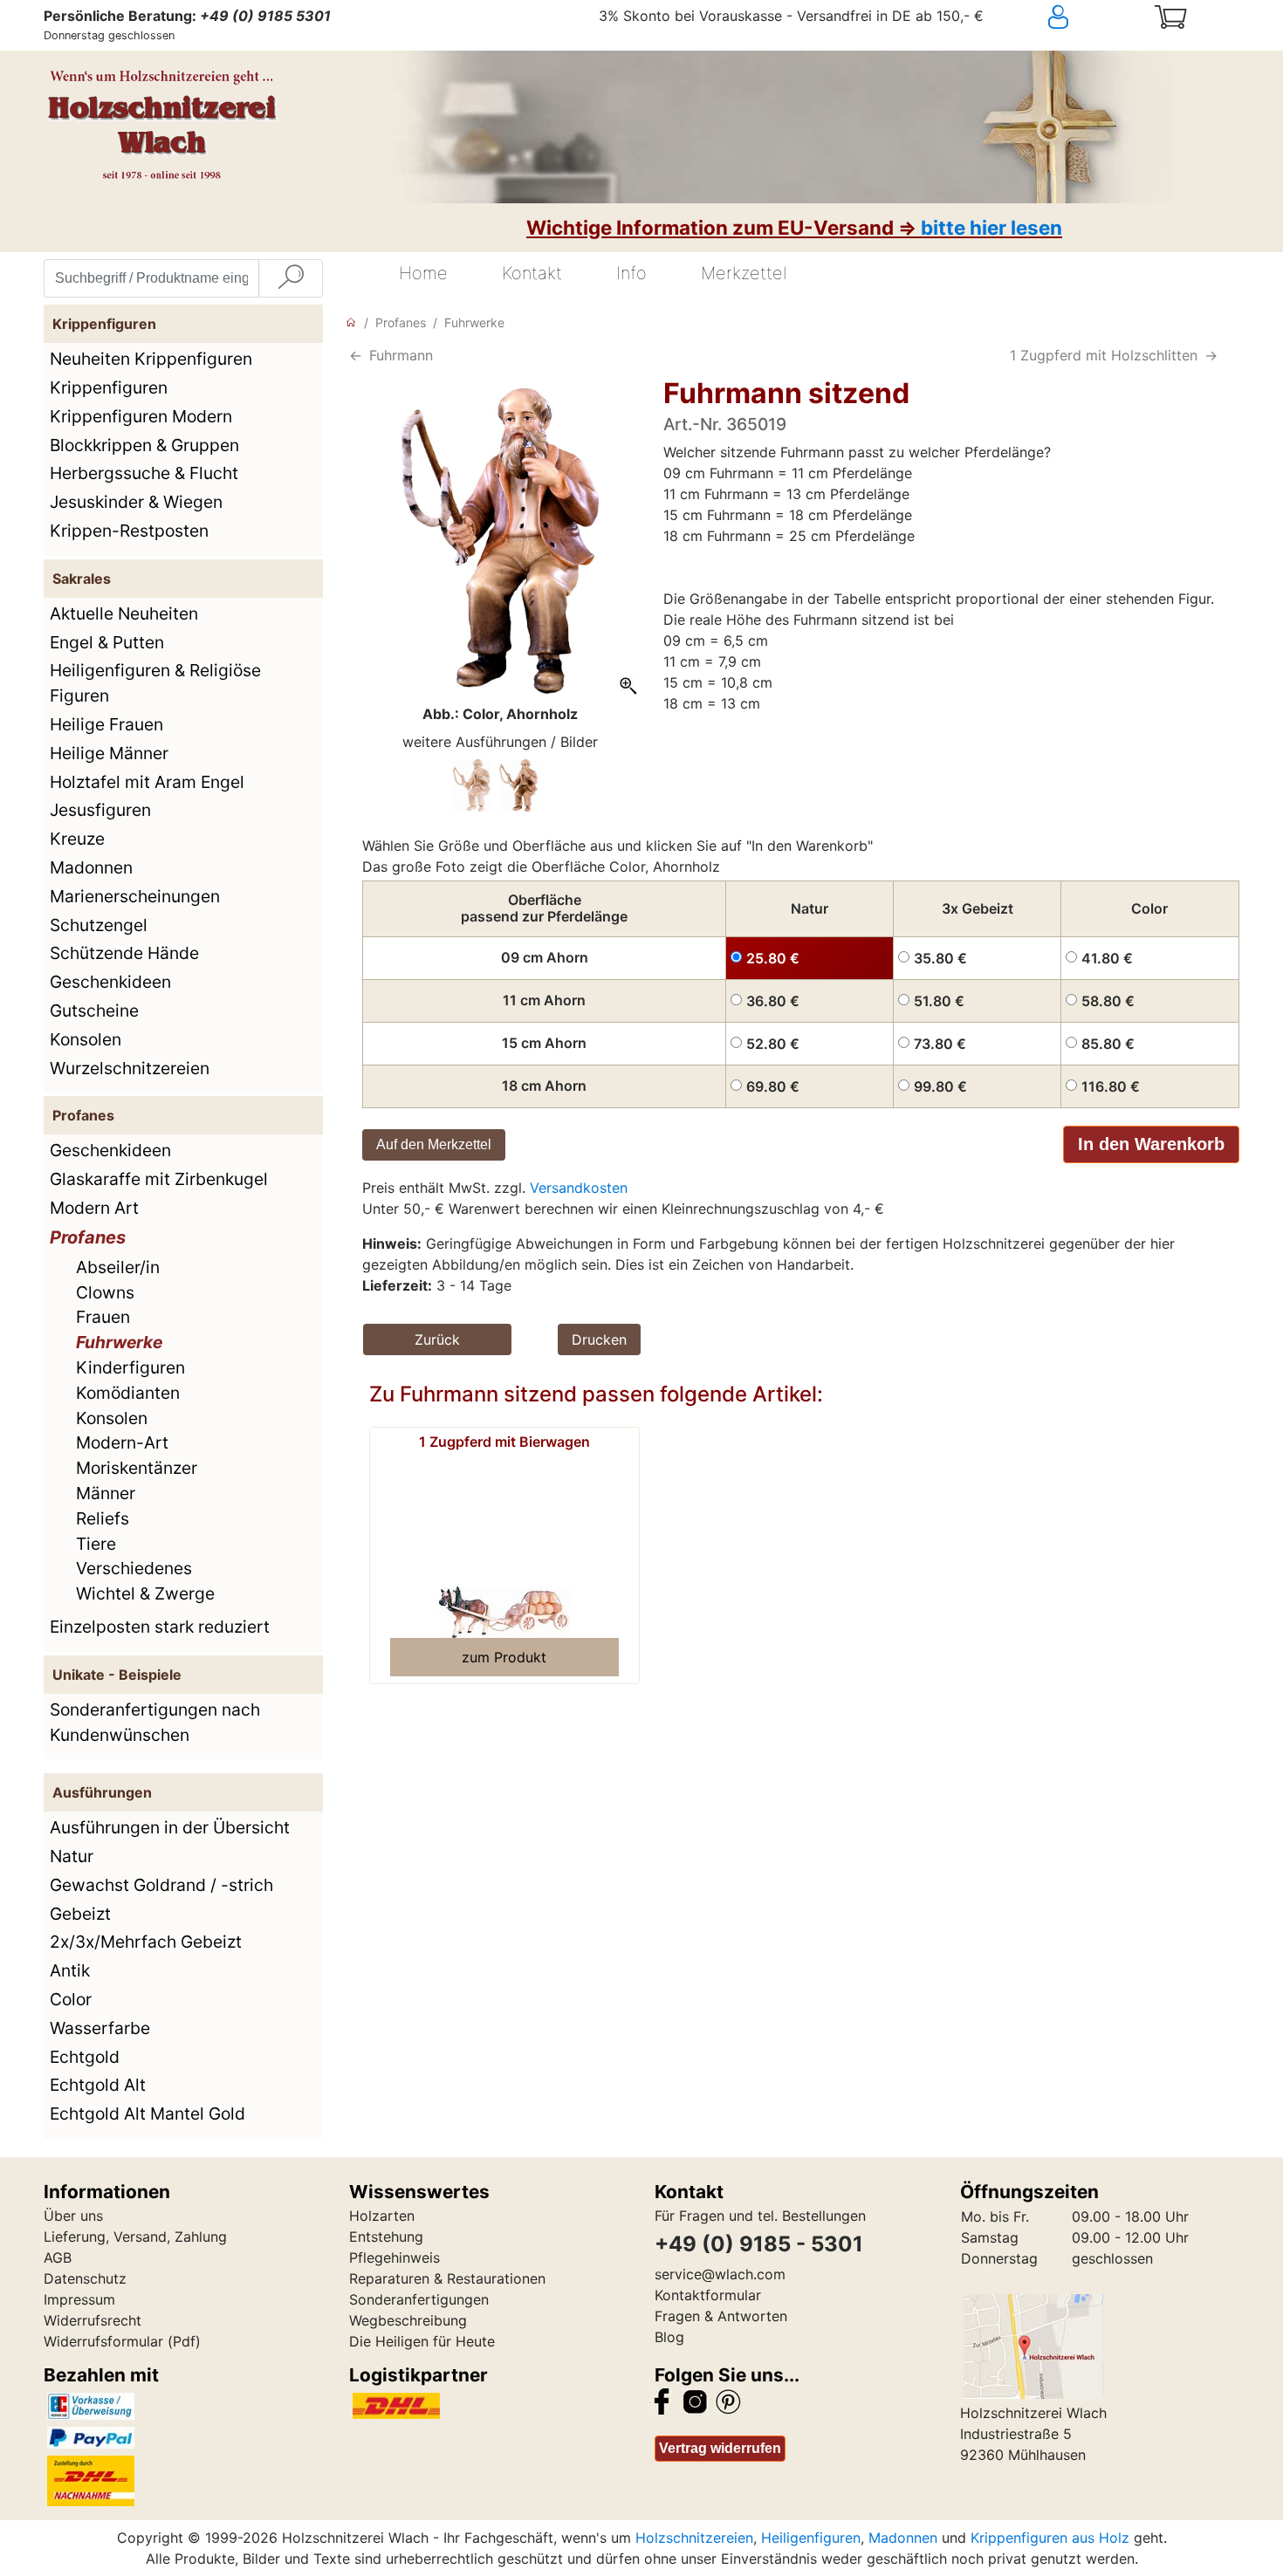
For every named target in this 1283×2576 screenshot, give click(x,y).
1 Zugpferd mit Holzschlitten (1104, 355)
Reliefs (103, 1518)
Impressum (79, 2299)
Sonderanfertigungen (419, 2299)
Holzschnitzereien (694, 2538)
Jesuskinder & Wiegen (136, 502)
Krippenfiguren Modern (141, 416)
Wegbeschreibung (408, 2320)
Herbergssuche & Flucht (144, 473)
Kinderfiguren (130, 1367)
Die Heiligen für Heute (422, 2341)
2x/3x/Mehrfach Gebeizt (146, 1942)
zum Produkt (504, 1657)
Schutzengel (99, 925)
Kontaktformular (708, 2295)
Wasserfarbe (100, 2028)
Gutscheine (94, 1011)
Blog (669, 2337)
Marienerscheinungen (135, 896)
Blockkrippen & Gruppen (144, 445)
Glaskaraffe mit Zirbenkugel (159, 1179)
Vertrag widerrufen (720, 2448)
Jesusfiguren (100, 810)
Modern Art (94, 1208)
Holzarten (382, 2216)
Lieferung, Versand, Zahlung (135, 2237)
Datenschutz (85, 2278)
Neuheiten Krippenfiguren (151, 359)
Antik (70, 1970)
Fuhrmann (401, 355)
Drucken (599, 1339)
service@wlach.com (720, 2274)
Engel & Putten (107, 642)
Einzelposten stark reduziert (160, 1627)
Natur (72, 1856)
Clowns (105, 1292)
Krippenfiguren (109, 387)
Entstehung (386, 2237)
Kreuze (77, 839)
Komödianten (128, 1393)
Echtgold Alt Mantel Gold (148, 2114)
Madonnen (91, 867)
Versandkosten (579, 1188)
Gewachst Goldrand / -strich (161, 1885)
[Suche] (291, 278)
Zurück (437, 1339)
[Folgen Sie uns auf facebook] (662, 2400)
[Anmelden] (1090, 17)
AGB (58, 2257)
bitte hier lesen (991, 227)
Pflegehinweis (395, 2257)
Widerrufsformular (103, 2341)
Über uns (73, 2216)
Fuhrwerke (119, 1342)
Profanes (88, 1237)
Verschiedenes (134, 1568)
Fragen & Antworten (721, 2316)
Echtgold (85, 2057)
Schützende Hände (124, 953)
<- (356, 355)
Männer (106, 1493)
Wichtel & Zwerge (145, 1593)
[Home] (351, 322)
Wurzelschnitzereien (130, 1068)
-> (1211, 355)
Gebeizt (80, 1914)
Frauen (103, 1317)
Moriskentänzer (137, 1468)
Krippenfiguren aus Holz (1050, 2538)
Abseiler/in (118, 1267)
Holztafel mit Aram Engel (147, 782)
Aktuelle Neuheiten (124, 613)
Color (71, 1999)
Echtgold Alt (98, 2085)
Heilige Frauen (106, 724)
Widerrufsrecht (93, 2320)
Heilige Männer (109, 753)
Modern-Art (122, 1442)
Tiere (96, 1544)
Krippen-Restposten (129, 531)
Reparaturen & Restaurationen (447, 2278)
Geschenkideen (110, 982)
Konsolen (86, 1039)
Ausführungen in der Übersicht (170, 1827)
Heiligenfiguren (811, 2538)
